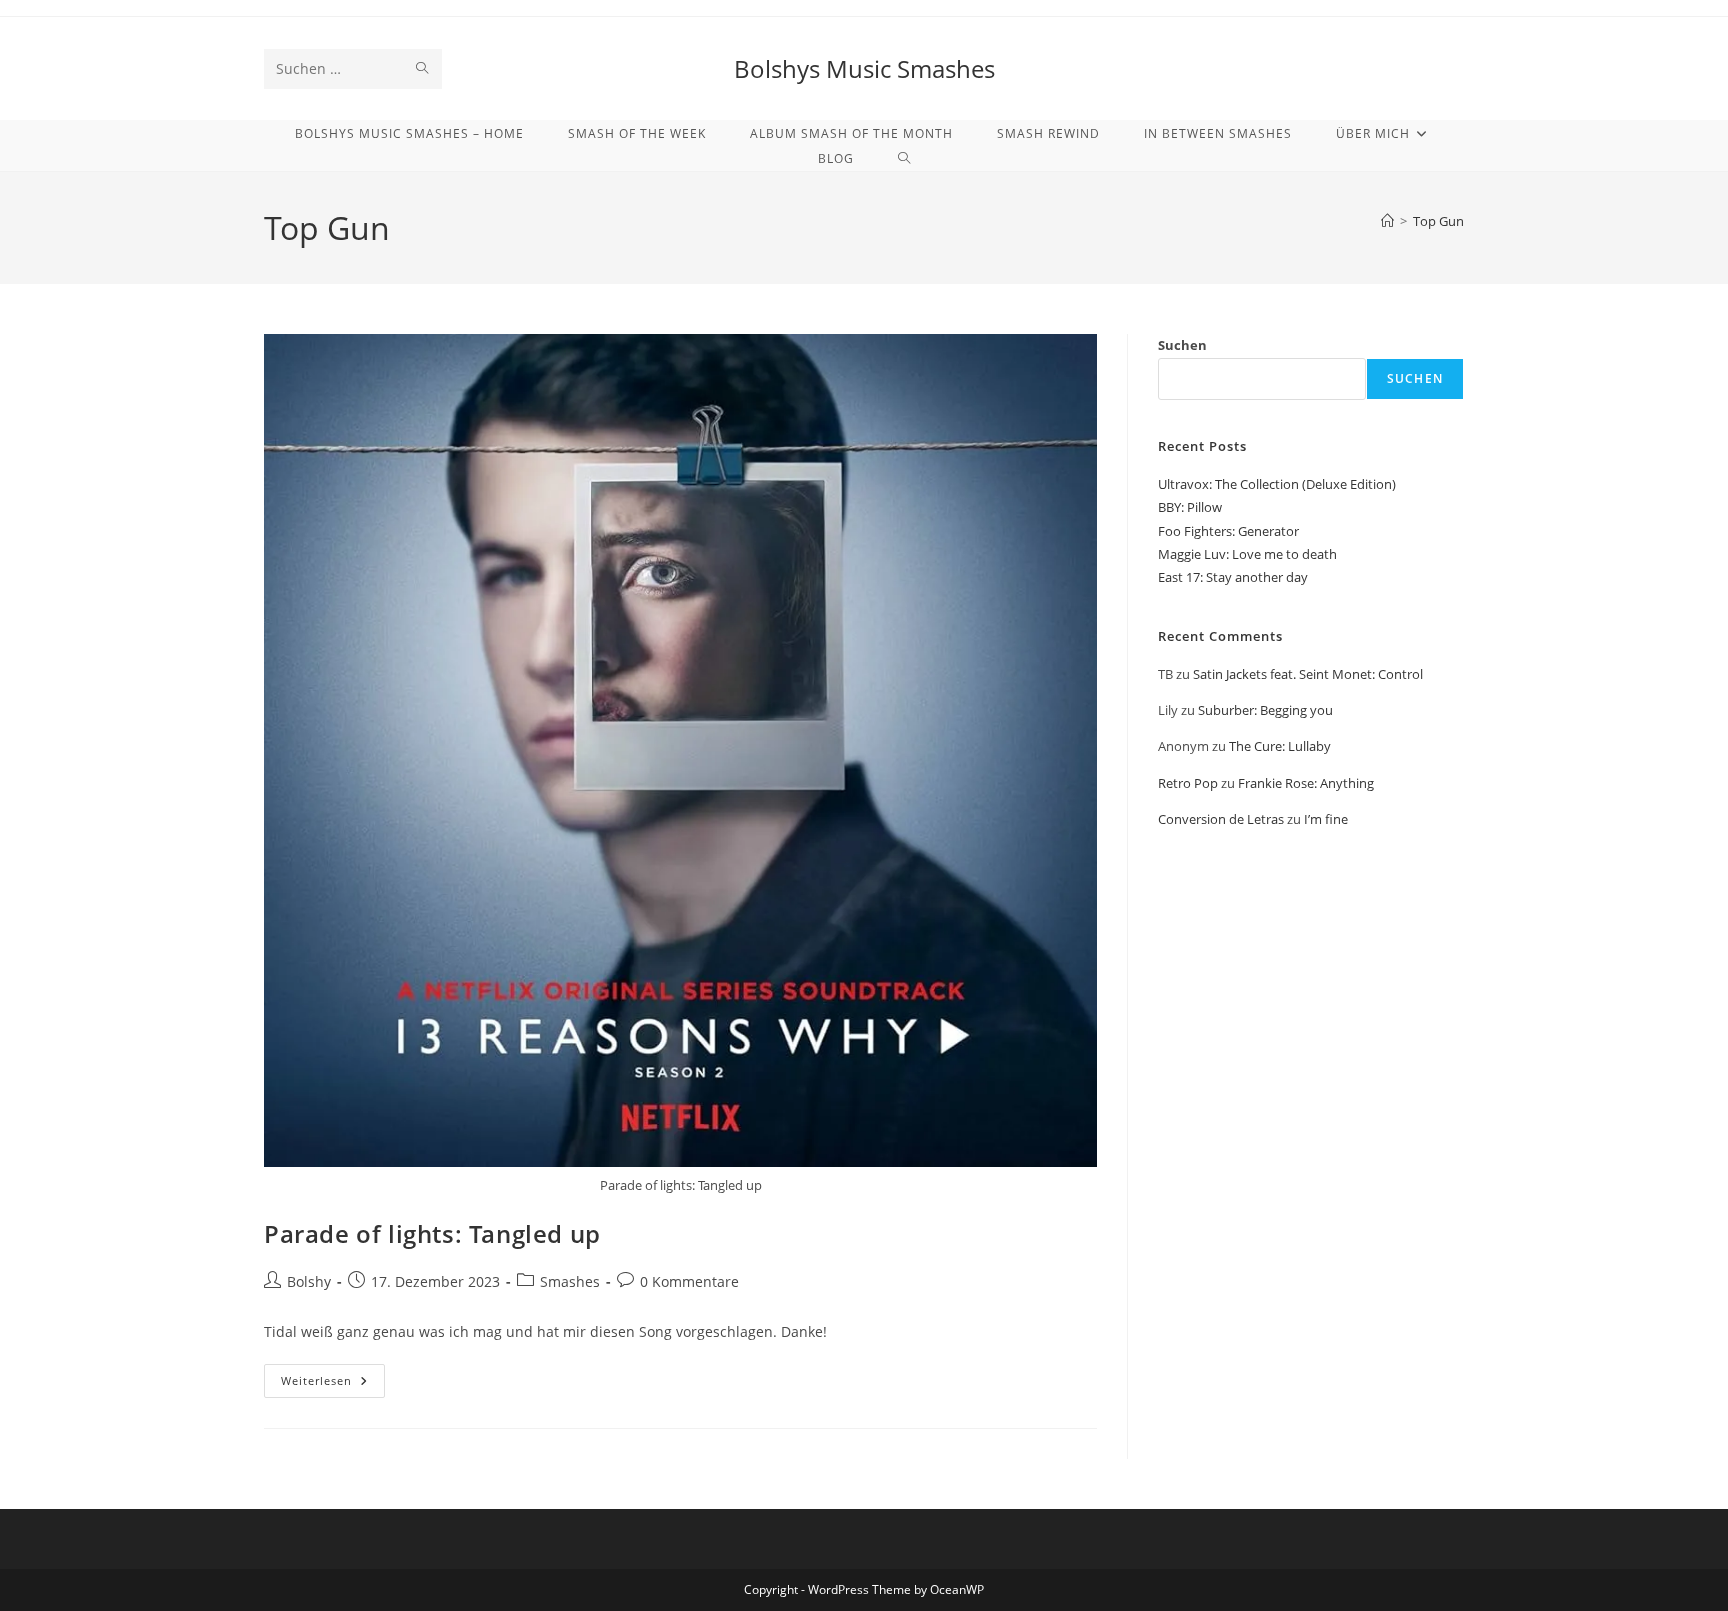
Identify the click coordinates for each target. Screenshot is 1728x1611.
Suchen (1182, 345)
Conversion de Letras (1221, 819)
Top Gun (1438, 221)
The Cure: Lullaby (1280, 746)
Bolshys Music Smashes (864, 68)
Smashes (570, 1281)
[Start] (1387, 221)
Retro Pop (1188, 783)
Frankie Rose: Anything (1306, 783)
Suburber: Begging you (1265, 710)
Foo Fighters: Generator (1228, 531)
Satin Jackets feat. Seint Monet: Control (1308, 674)
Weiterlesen (333, 1384)
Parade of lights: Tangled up (432, 1233)
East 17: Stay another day (1233, 577)
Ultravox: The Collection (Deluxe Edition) (1277, 484)
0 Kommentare (689, 1281)
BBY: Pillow (1190, 507)
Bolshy (309, 1281)
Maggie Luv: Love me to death (1247, 554)
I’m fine (1326, 819)
